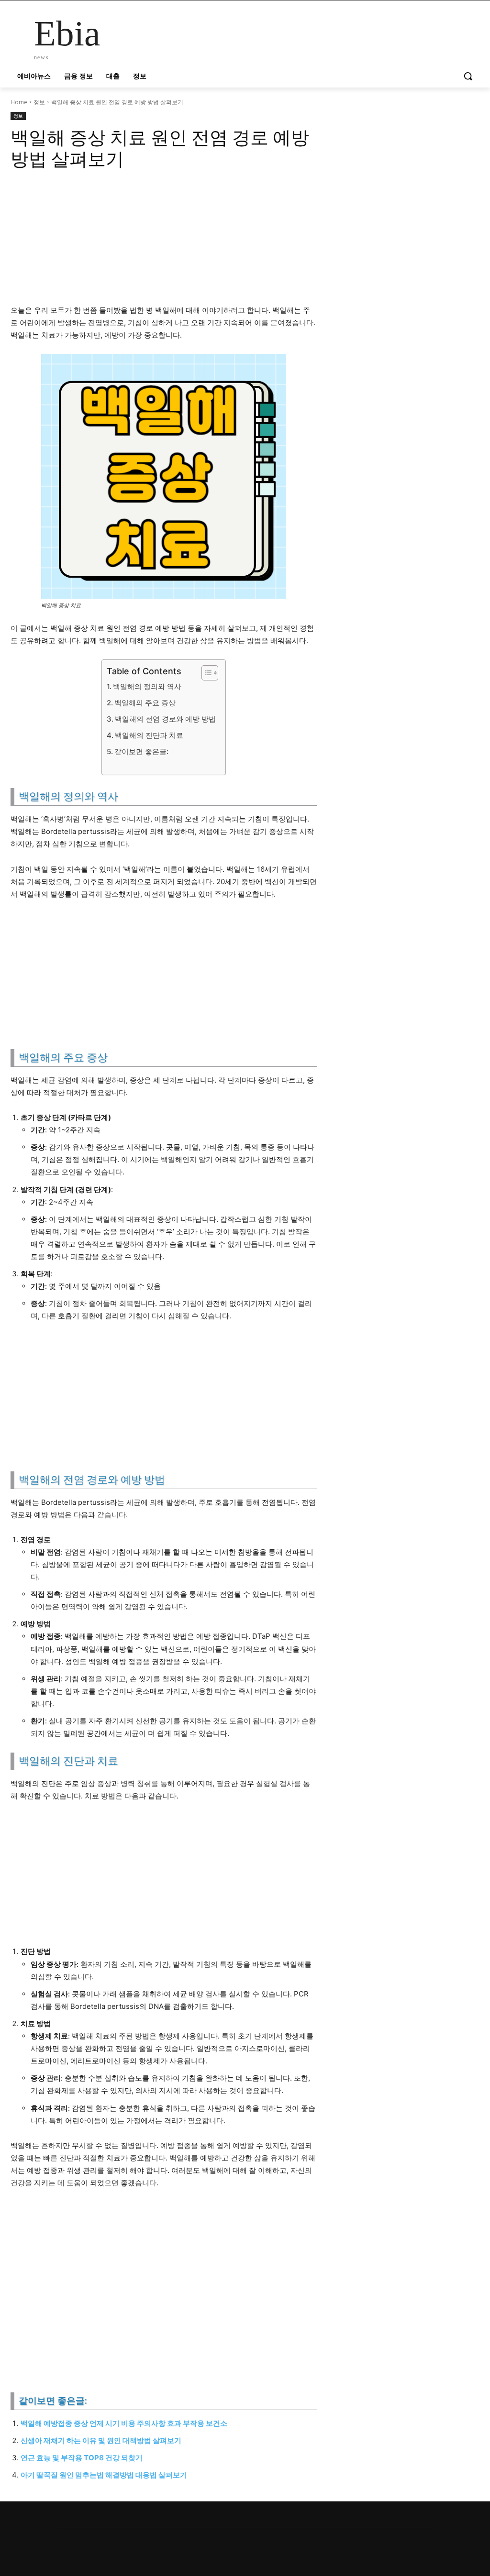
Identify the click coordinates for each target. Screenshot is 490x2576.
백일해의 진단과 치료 (149, 735)
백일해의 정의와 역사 (147, 686)
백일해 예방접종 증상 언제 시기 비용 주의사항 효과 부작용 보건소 (124, 2423)
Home (19, 102)
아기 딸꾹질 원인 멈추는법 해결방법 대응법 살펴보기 (104, 2475)
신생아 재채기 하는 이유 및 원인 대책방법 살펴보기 (101, 2440)
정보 (39, 102)
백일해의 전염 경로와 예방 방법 (165, 719)
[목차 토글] (205, 673)
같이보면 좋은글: (141, 751)
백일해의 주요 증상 (145, 703)
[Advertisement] (164, 241)
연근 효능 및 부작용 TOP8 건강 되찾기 (82, 2458)
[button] (468, 76)
